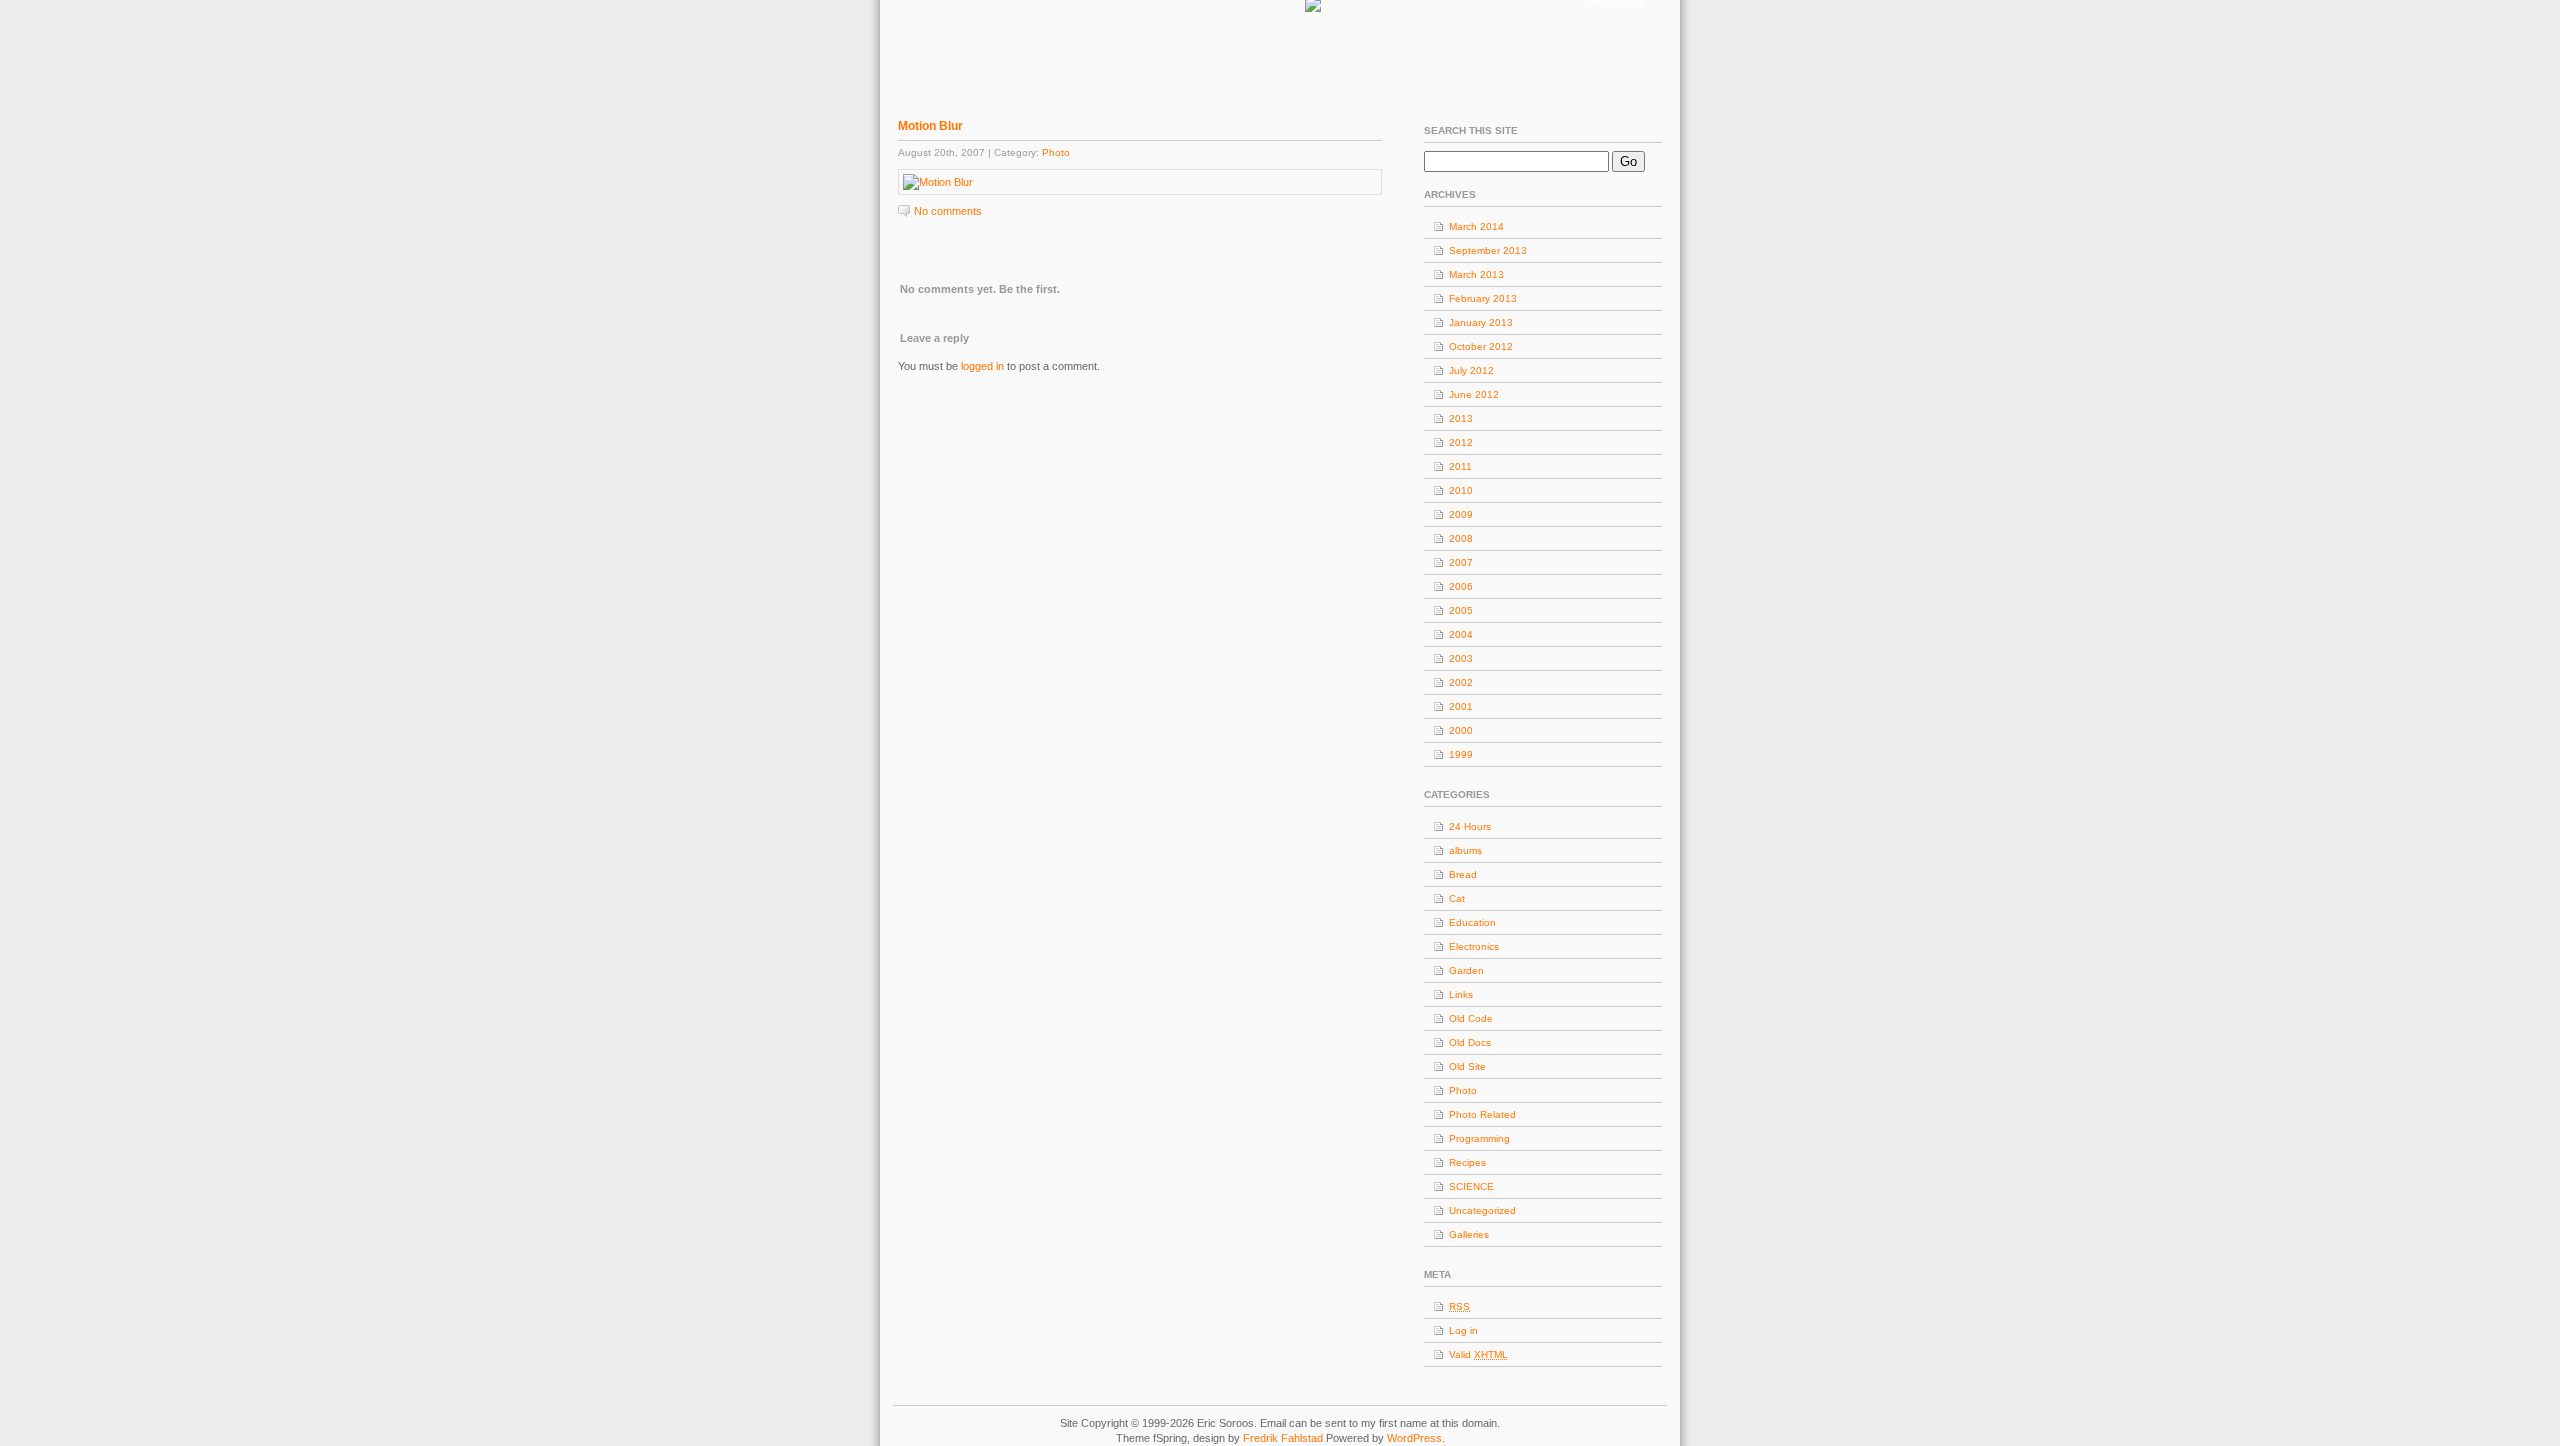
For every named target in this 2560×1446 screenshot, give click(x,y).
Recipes (1467, 1162)
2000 (1461, 730)
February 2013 (1483, 298)
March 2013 (1476, 274)
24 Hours (1470, 826)
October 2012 (1481, 346)
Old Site (1467, 1066)
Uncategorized (1482, 1210)
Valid (1478, 1354)
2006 (1461, 586)
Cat (1457, 898)
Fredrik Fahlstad (1284, 1438)
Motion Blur (930, 126)
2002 (1461, 682)
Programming (1479, 1138)
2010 (1461, 490)
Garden (1466, 970)
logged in (982, 366)
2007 (1461, 562)
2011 (1460, 466)
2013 (1461, 418)
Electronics (1474, 946)
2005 (1461, 610)
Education (1472, 922)
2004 (1461, 634)
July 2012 (1471, 370)
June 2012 (1474, 394)
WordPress (1414, 1438)
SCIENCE (1471, 1186)
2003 (1461, 658)
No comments (948, 211)
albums (1465, 850)
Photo (1056, 152)
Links (1461, 994)
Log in (1463, 1330)
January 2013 (1481, 322)
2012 (1461, 442)
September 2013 (1488, 250)
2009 (1461, 514)
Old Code (1471, 1018)
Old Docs (1470, 1042)
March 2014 (1476, 226)
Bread (1463, 874)
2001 (1461, 706)
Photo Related (1482, 1114)
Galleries (1469, 1234)
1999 (1461, 754)
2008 (1461, 538)
